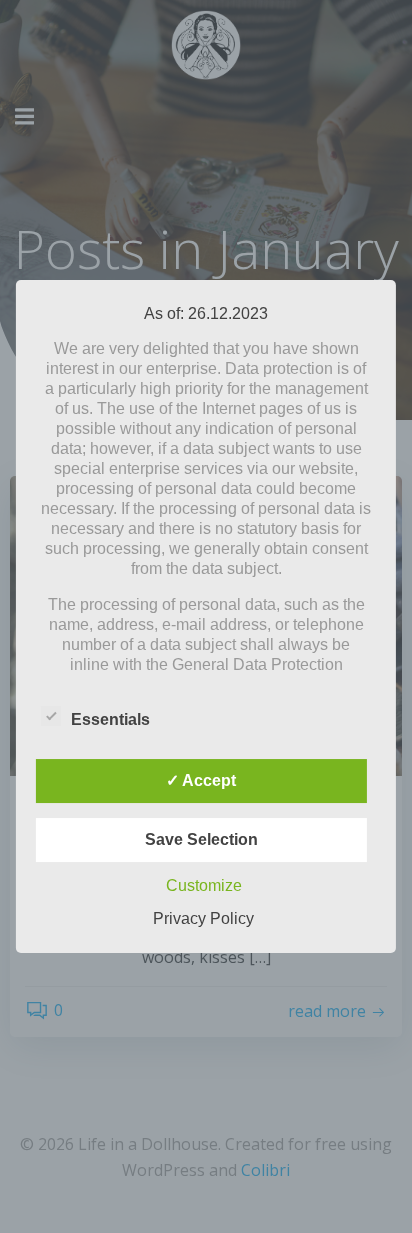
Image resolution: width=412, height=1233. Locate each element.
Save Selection (201, 839)
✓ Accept (201, 780)
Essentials (110, 719)
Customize (204, 885)
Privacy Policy (203, 918)
